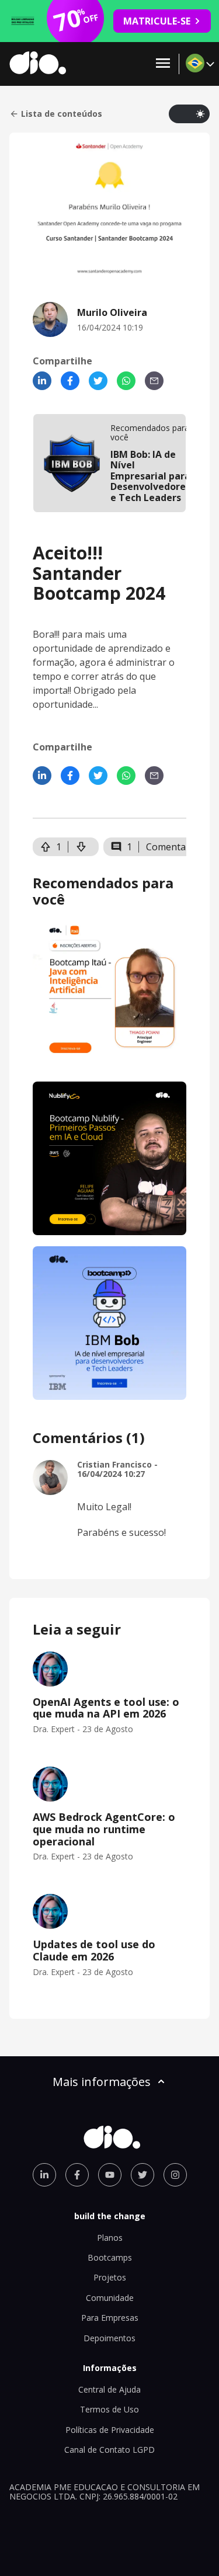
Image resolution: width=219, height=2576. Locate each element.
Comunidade (110, 2298)
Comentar (168, 847)
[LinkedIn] (42, 381)
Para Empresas (110, 2318)
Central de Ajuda (109, 2389)
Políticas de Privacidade (110, 2430)
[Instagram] (175, 2175)
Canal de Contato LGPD (109, 2450)
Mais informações (102, 2082)
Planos (110, 2238)
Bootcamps (110, 2257)
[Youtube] (110, 2175)
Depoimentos (109, 2338)
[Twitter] (98, 381)
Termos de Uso (109, 2409)
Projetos (110, 2277)
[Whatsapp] (126, 381)
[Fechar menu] (163, 64)
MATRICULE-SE (157, 21)
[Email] (154, 381)
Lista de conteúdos (62, 114)
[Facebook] (70, 381)
